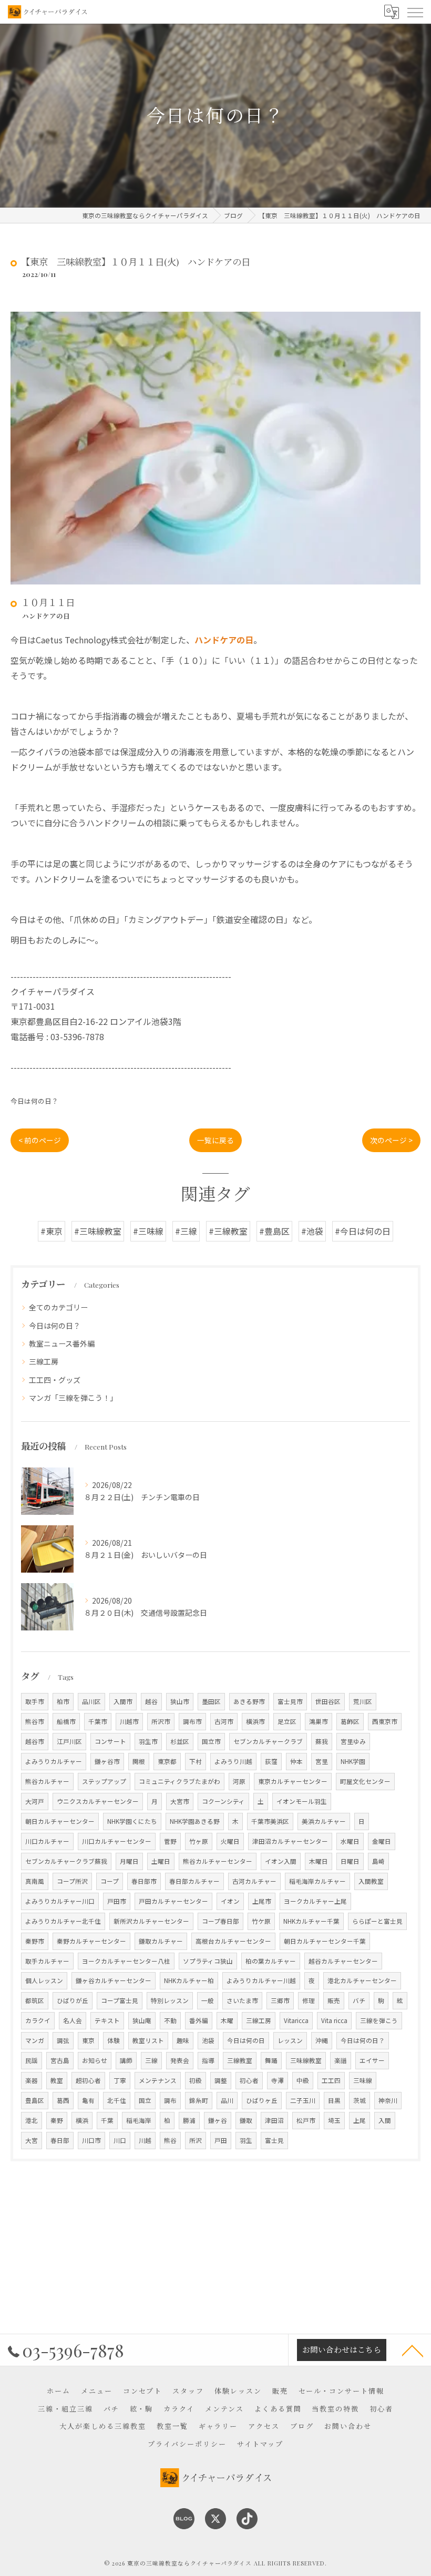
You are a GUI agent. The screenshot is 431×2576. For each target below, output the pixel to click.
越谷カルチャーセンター (343, 1961)
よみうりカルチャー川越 (261, 1980)
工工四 (331, 2080)
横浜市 (255, 1721)
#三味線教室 (98, 1231)
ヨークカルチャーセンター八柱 (126, 1961)
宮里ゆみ (353, 1741)
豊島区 (35, 2100)
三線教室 (240, 2060)
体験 (114, 2040)
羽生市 (148, 1741)
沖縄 (322, 2040)
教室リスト (148, 2040)
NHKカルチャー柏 (189, 1980)
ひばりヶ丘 (262, 2100)
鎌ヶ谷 (218, 2120)
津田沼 (274, 2120)
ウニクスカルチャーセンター (98, 1801)
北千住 (117, 2100)
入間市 (123, 1701)
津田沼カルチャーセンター (290, 1841)
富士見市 (290, 1701)
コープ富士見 (120, 2000)
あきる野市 (249, 1701)
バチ (359, 2000)
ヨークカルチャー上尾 (315, 1901)
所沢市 (161, 1721)
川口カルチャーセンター (117, 1841)
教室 (57, 2080)
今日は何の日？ (34, 1101)
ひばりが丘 (73, 2000)
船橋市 (66, 1721)
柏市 (63, 1701)
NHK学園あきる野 (195, 1821)
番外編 (199, 2020)
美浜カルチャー (324, 1821)
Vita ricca (334, 2020)
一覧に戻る (215, 1140)
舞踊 (271, 2060)
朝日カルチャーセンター (60, 1821)
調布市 (192, 1721)
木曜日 (319, 1861)
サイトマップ (260, 2444)
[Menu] (415, 12)
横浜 (82, 2120)
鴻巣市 (319, 1721)
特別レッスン (170, 2000)
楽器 (32, 2080)
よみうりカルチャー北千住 (63, 1921)
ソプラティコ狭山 (208, 1961)
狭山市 (180, 1701)
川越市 (129, 1721)
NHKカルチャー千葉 (311, 1921)
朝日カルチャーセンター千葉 (325, 1941)
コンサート (110, 1741)
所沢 (196, 2140)
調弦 (63, 2040)
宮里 (322, 1761)
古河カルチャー (254, 1881)
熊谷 (170, 2140)
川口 (120, 2140)
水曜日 (350, 1841)
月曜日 (129, 1861)
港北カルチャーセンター (362, 1980)
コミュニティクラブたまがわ (179, 1781)
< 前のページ (40, 1140)
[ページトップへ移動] (413, 2350)
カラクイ (38, 2020)
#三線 (186, 1231)
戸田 (221, 2140)
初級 (196, 2080)
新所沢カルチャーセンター (151, 1921)
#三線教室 (228, 1231)
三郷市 (280, 2000)
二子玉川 (303, 2100)
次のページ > (391, 1140)
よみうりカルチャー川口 (60, 1901)
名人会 (73, 2020)
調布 (170, 2100)
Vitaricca (296, 2020)
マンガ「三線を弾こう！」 (73, 1398)
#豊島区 (274, 1231)
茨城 (360, 2100)
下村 (196, 1761)
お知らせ (95, 2060)
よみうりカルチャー (54, 1761)
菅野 (170, 1841)
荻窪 (271, 1761)
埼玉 (334, 2120)
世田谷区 (328, 1701)
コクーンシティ (223, 1801)
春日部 (60, 2140)
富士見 (274, 2140)
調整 (221, 2080)
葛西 (63, 2100)
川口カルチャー (47, 1841)
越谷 (151, 1701)
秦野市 (35, 1941)
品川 (227, 2100)
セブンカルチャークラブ (268, 1741)
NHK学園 (353, 1761)
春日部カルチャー (194, 1881)
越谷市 (35, 1741)
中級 (303, 2080)
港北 (32, 2120)
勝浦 (189, 2120)
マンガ (35, 2040)
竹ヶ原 (199, 1841)
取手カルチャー (47, 1961)
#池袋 (312, 1231)
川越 (145, 2140)
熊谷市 (35, 1721)
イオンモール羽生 (302, 1801)
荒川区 (363, 1701)
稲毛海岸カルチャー (317, 1881)
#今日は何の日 (363, 1231)
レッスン (290, 2040)
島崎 (378, 1861)
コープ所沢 (72, 1881)
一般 (208, 2000)
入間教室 (371, 1881)
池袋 (208, 2040)
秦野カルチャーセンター (91, 1941)
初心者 (249, 2080)
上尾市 (262, 1901)
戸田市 (117, 1901)
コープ (110, 1881)
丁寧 (120, 2080)
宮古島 (60, 2060)
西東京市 (385, 1721)
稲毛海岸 (139, 2120)
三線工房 (44, 1361)
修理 (309, 2000)
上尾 (360, 2120)
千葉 (107, 2120)
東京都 (167, 1761)
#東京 (52, 1231)
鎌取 (246, 2120)
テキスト (107, 2020)
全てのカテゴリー (58, 1307)
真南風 (35, 1881)
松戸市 (306, 2120)
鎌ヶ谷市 (107, 1761)
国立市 (211, 1741)
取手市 (35, 1701)
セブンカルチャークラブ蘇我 (66, 1861)
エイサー (372, 2060)
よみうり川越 (233, 1761)
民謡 (32, 2060)
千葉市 (98, 1721)
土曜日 (161, 1861)
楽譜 (341, 2060)
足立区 (287, 1721)
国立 (145, 2100)
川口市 (91, 2140)
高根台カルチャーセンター (233, 1941)
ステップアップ (104, 1781)
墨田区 (211, 1701)
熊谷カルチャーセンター (218, 1861)
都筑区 (35, 2000)
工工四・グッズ (55, 1380)
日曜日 (350, 1861)
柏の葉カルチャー (271, 1961)
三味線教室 (306, 2060)
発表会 (180, 2060)
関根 (139, 1761)
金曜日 (382, 1841)
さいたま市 (242, 2000)
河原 (239, 1781)
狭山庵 (142, 2020)
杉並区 (180, 1741)
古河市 (224, 1721)
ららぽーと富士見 (377, 1921)
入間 (385, 2120)
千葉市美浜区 (270, 1821)
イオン (230, 1901)
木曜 (227, 2020)
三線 (151, 2060)
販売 (334, 2000)
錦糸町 (199, 2100)
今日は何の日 (246, 2040)
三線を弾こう (379, 2020)
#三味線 (148, 1231)
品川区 (91, 1701)
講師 (126, 2060)
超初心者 (88, 2080)
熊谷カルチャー (47, 1781)
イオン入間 (281, 1861)
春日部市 (144, 1881)
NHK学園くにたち (132, 1821)
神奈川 (388, 2100)
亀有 (88, 2100)
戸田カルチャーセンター (173, 1901)
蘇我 (322, 1741)
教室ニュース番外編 (62, 1343)
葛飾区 (350, 1721)
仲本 (296, 1761)
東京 (88, 2040)
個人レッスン (44, 1980)
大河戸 (35, 1801)
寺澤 (278, 2080)
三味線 (363, 2080)
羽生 (246, 2140)
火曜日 (230, 1841)
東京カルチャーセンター (293, 1781)
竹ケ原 (261, 1921)
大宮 (32, 2140)
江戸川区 (69, 1741)
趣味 (183, 2040)
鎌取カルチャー (161, 1941)
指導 (208, 2060)
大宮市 (180, 1801)
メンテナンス (158, 2080)
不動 (170, 2020)
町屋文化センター (365, 1781)
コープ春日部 (220, 1921)
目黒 (334, 2100)
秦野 (57, 2120)
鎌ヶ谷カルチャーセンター (114, 1980)
